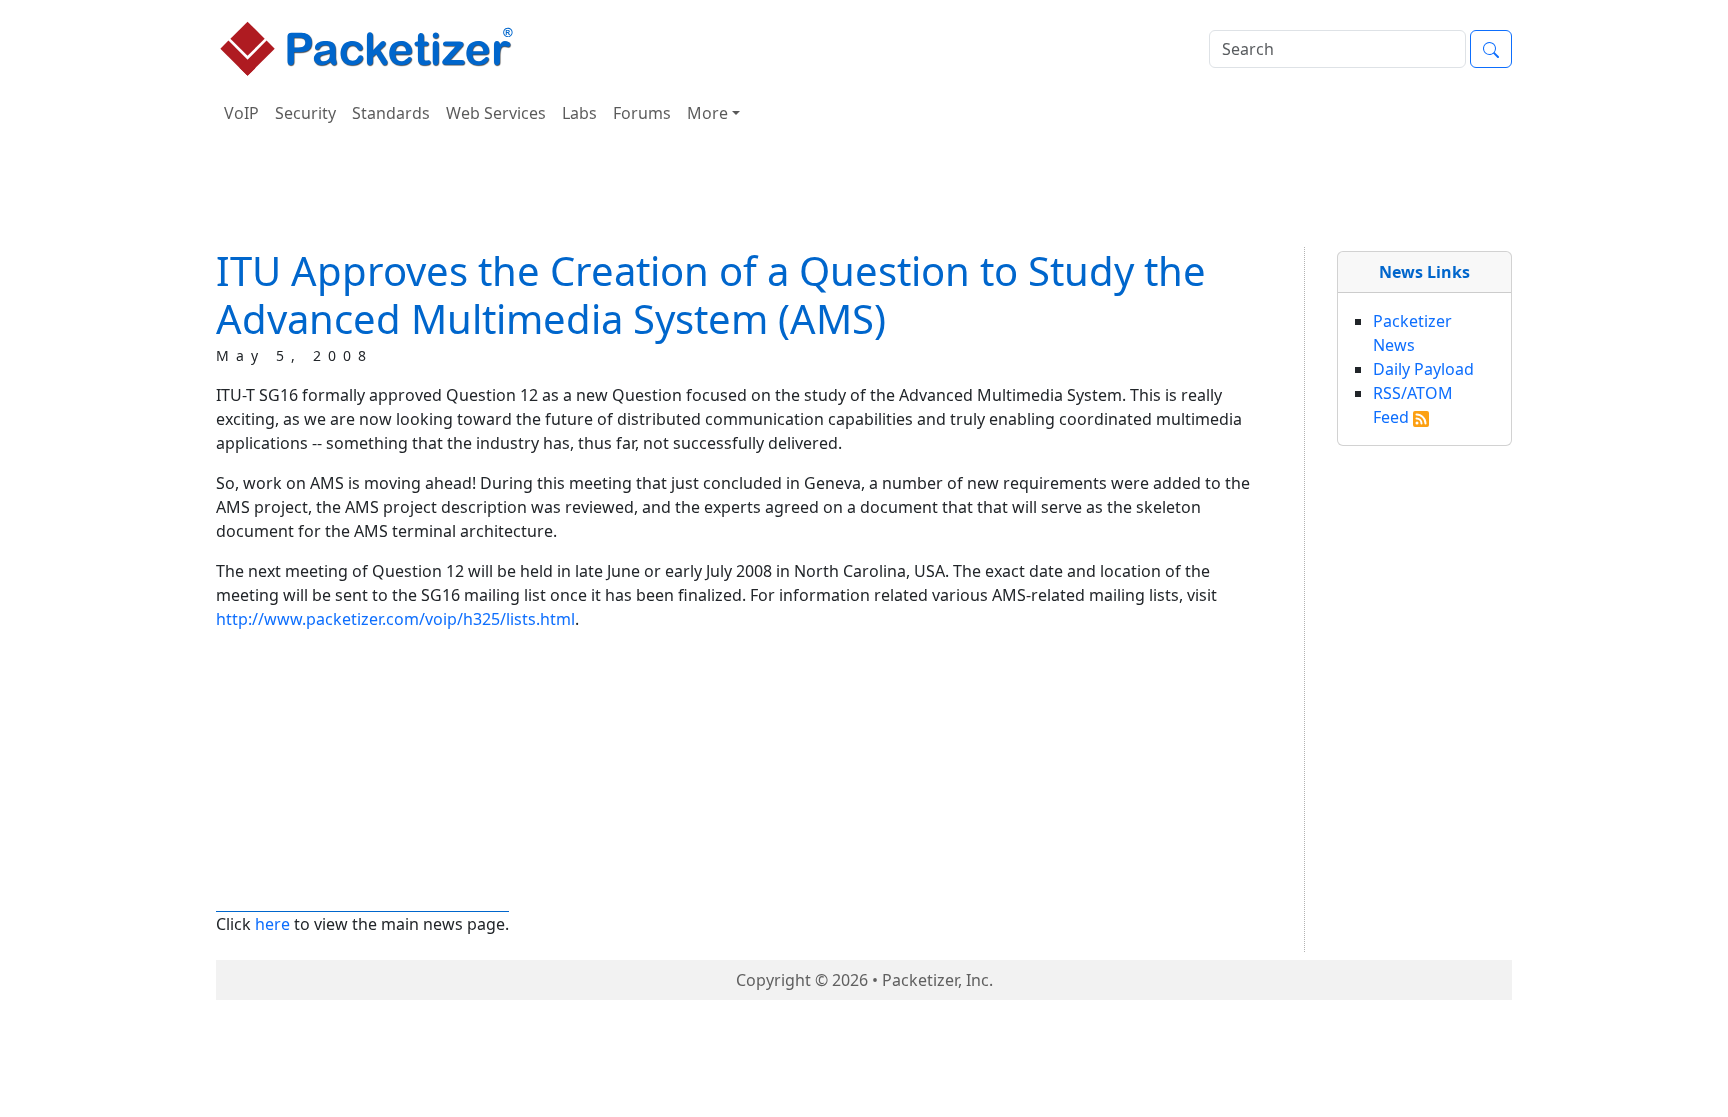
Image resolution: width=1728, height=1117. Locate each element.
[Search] (1491, 49)
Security (305, 113)
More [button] (707, 113)
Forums (642, 113)
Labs (579, 113)
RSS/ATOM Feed (1413, 405)
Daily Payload (1423, 369)
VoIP (241, 113)
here (272, 924)
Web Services (496, 113)
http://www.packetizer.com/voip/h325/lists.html (395, 619)
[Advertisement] (864, 194)
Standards (391, 113)
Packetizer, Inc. (937, 980)
